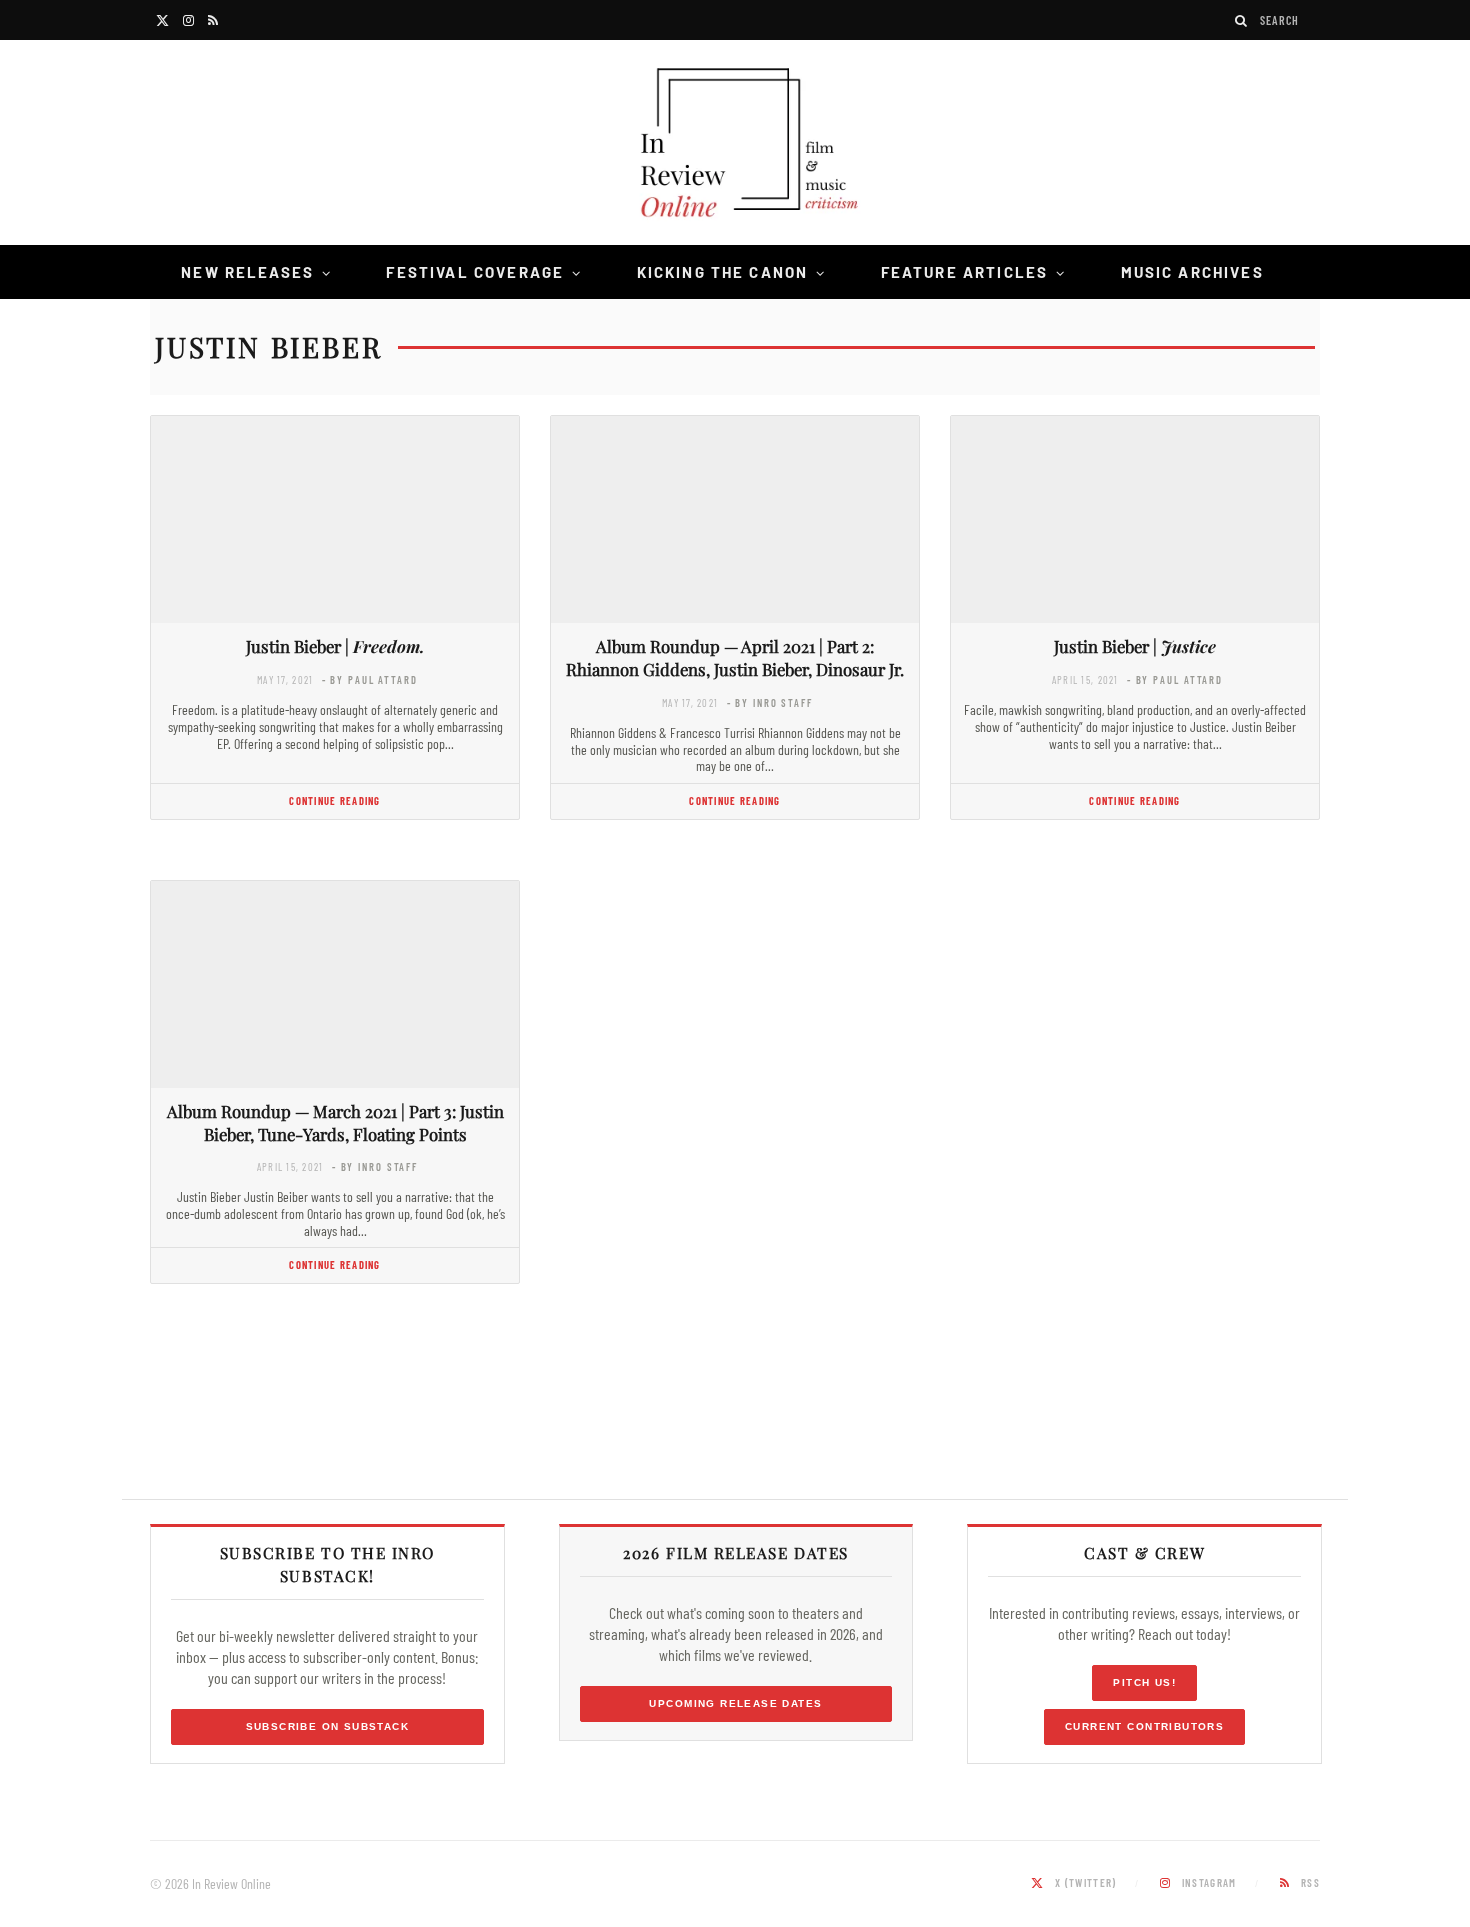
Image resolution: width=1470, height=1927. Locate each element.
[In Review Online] (735, 145)
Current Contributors (1144, 1726)
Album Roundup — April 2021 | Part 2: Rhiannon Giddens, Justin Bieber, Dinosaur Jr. (735, 657)
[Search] (1242, 20)
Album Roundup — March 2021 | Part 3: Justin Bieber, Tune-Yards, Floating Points (335, 1122)
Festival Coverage (475, 272)
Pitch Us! (1144, 1682)
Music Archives (1192, 272)
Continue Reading (334, 800)
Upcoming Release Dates (735, 1703)
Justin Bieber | (335, 646)
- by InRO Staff (770, 702)
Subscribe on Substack (328, 1726)
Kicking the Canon (723, 272)
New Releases (247, 272)
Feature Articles (965, 272)
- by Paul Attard (370, 679)
